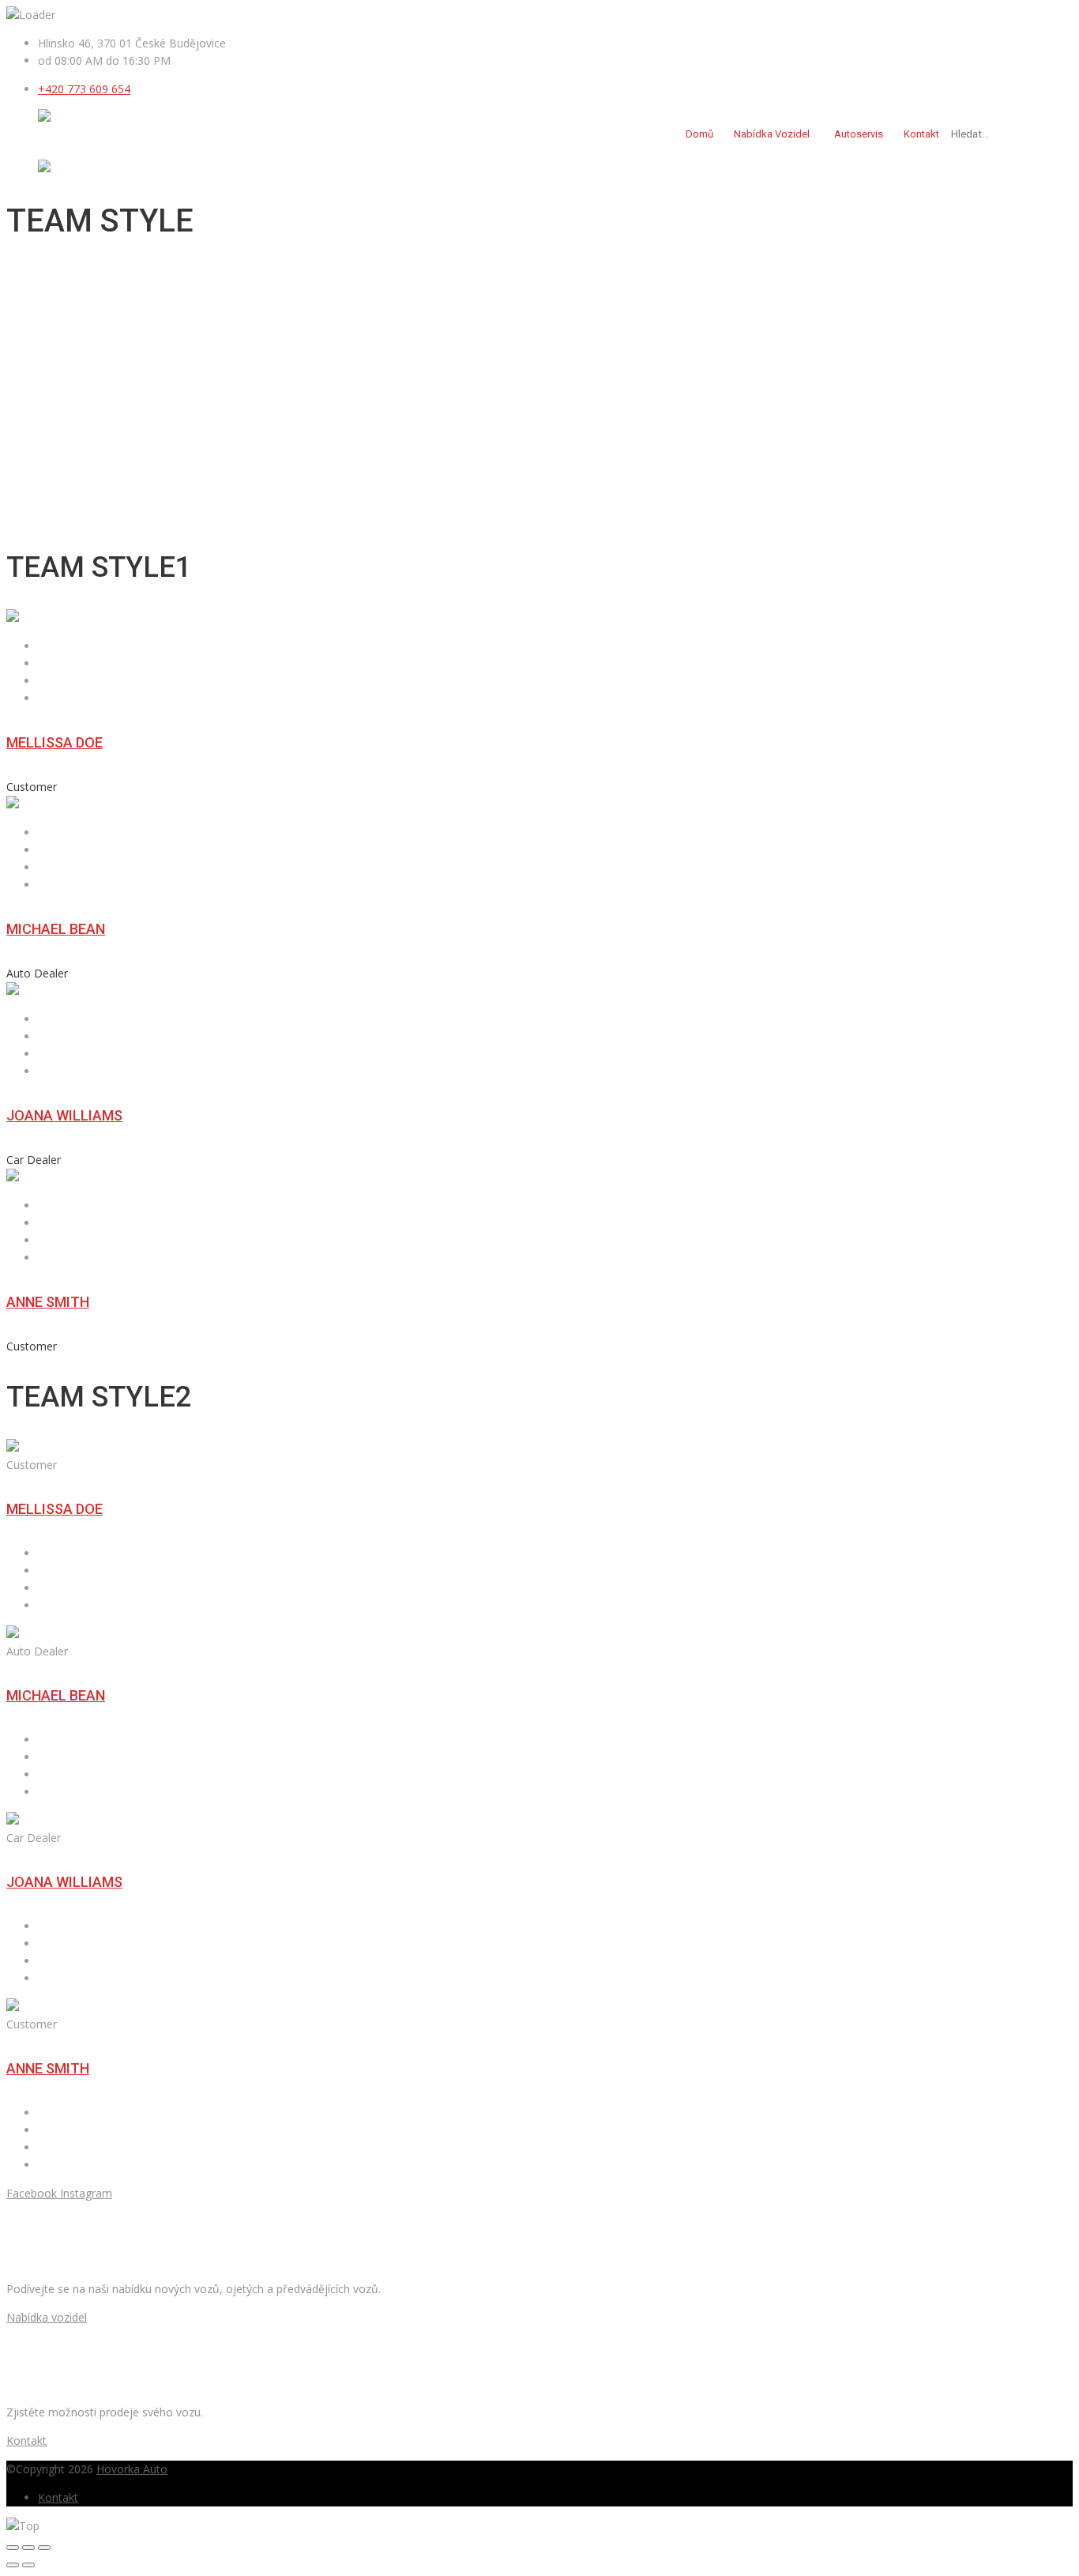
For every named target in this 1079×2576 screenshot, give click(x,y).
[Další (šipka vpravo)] (28, 2565)
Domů (699, 134)
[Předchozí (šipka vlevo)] (13, 2565)
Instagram (86, 2193)
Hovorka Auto (132, 2469)
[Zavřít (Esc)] (13, 2548)
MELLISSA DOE (55, 742)
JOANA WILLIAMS (64, 1115)
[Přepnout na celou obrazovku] (28, 2548)
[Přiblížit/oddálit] (44, 2548)
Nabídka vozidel (772, 134)
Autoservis (859, 134)
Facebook (32, 2193)
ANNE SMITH (48, 1302)
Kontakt (921, 134)
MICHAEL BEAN (56, 929)
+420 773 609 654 (84, 89)
